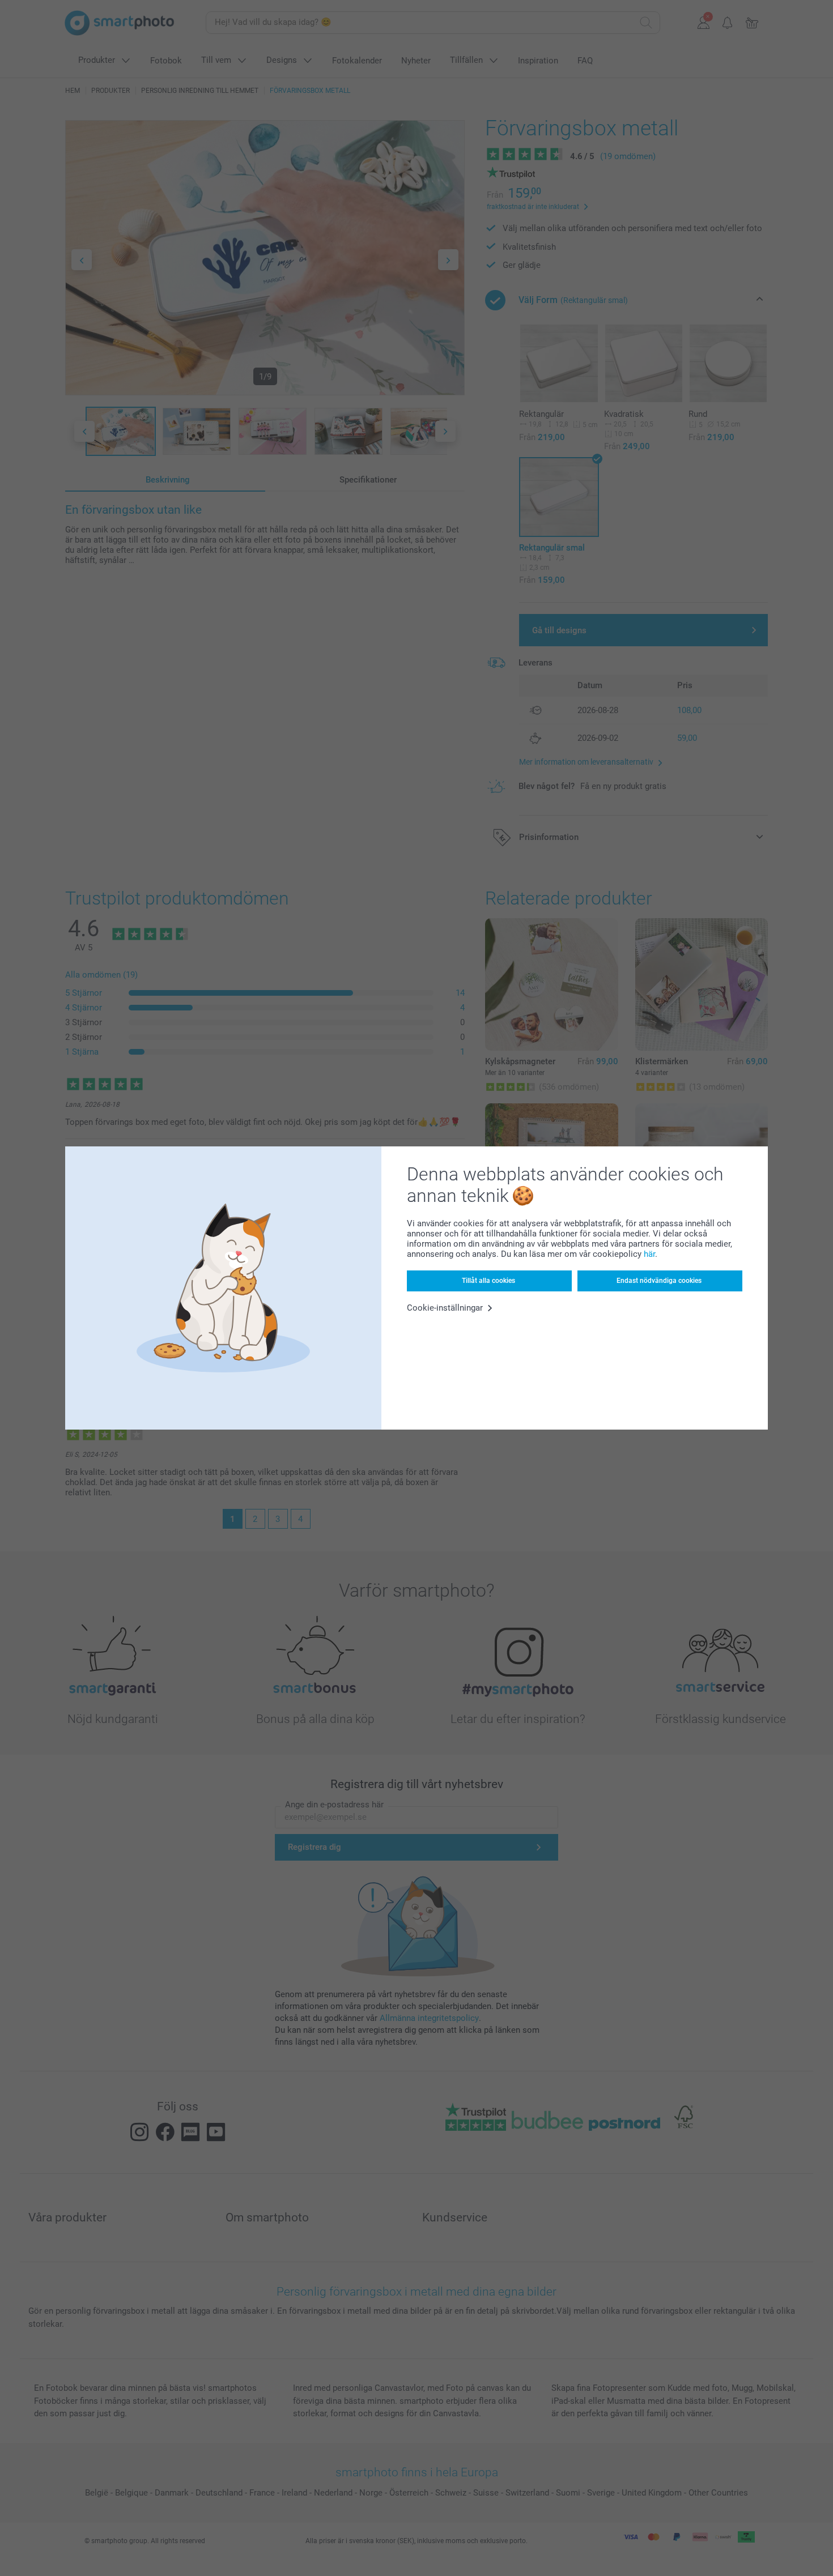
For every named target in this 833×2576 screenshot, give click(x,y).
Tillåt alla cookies (488, 1281)
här (649, 1254)
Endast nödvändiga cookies (659, 1281)
